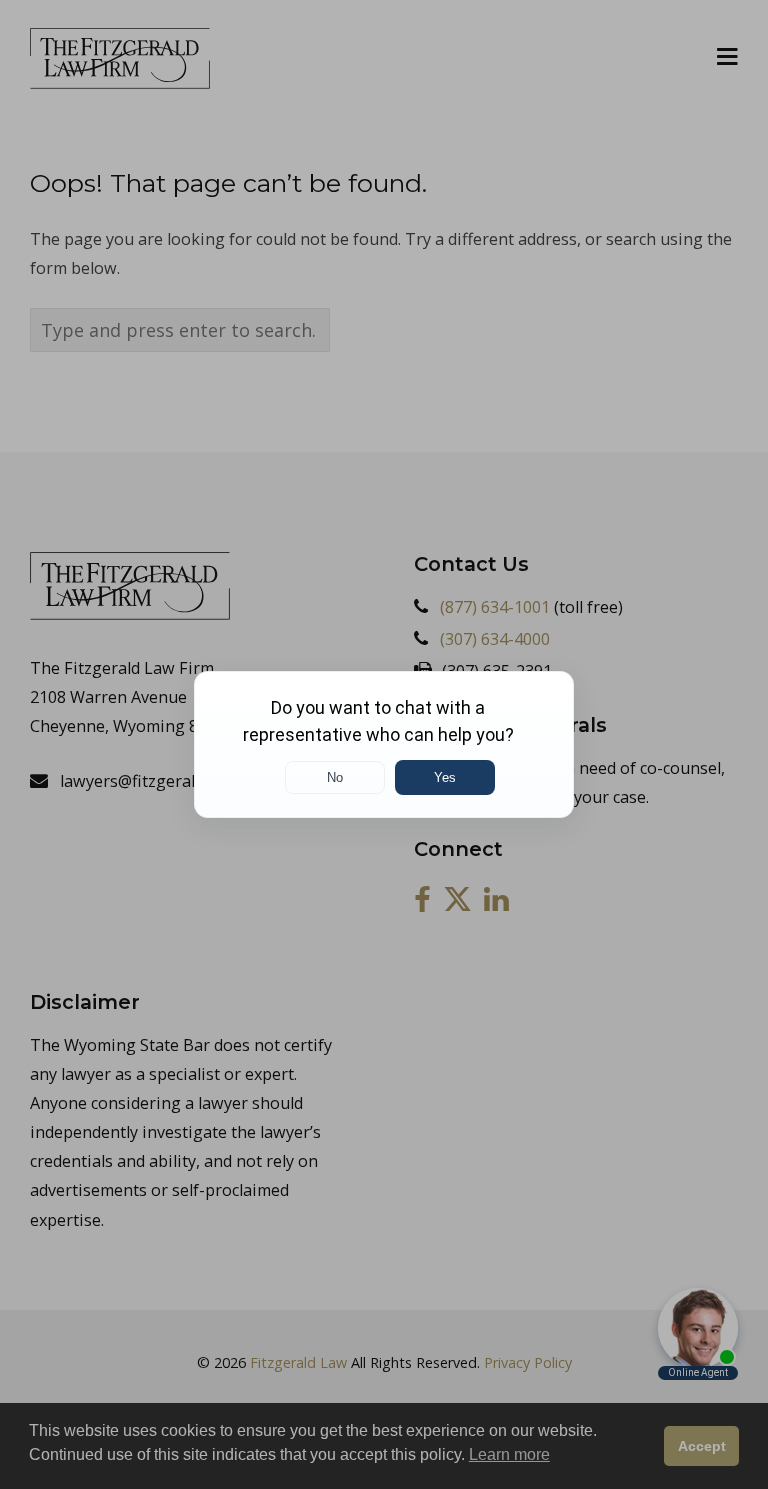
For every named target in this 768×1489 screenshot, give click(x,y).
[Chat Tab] (384, 744)
